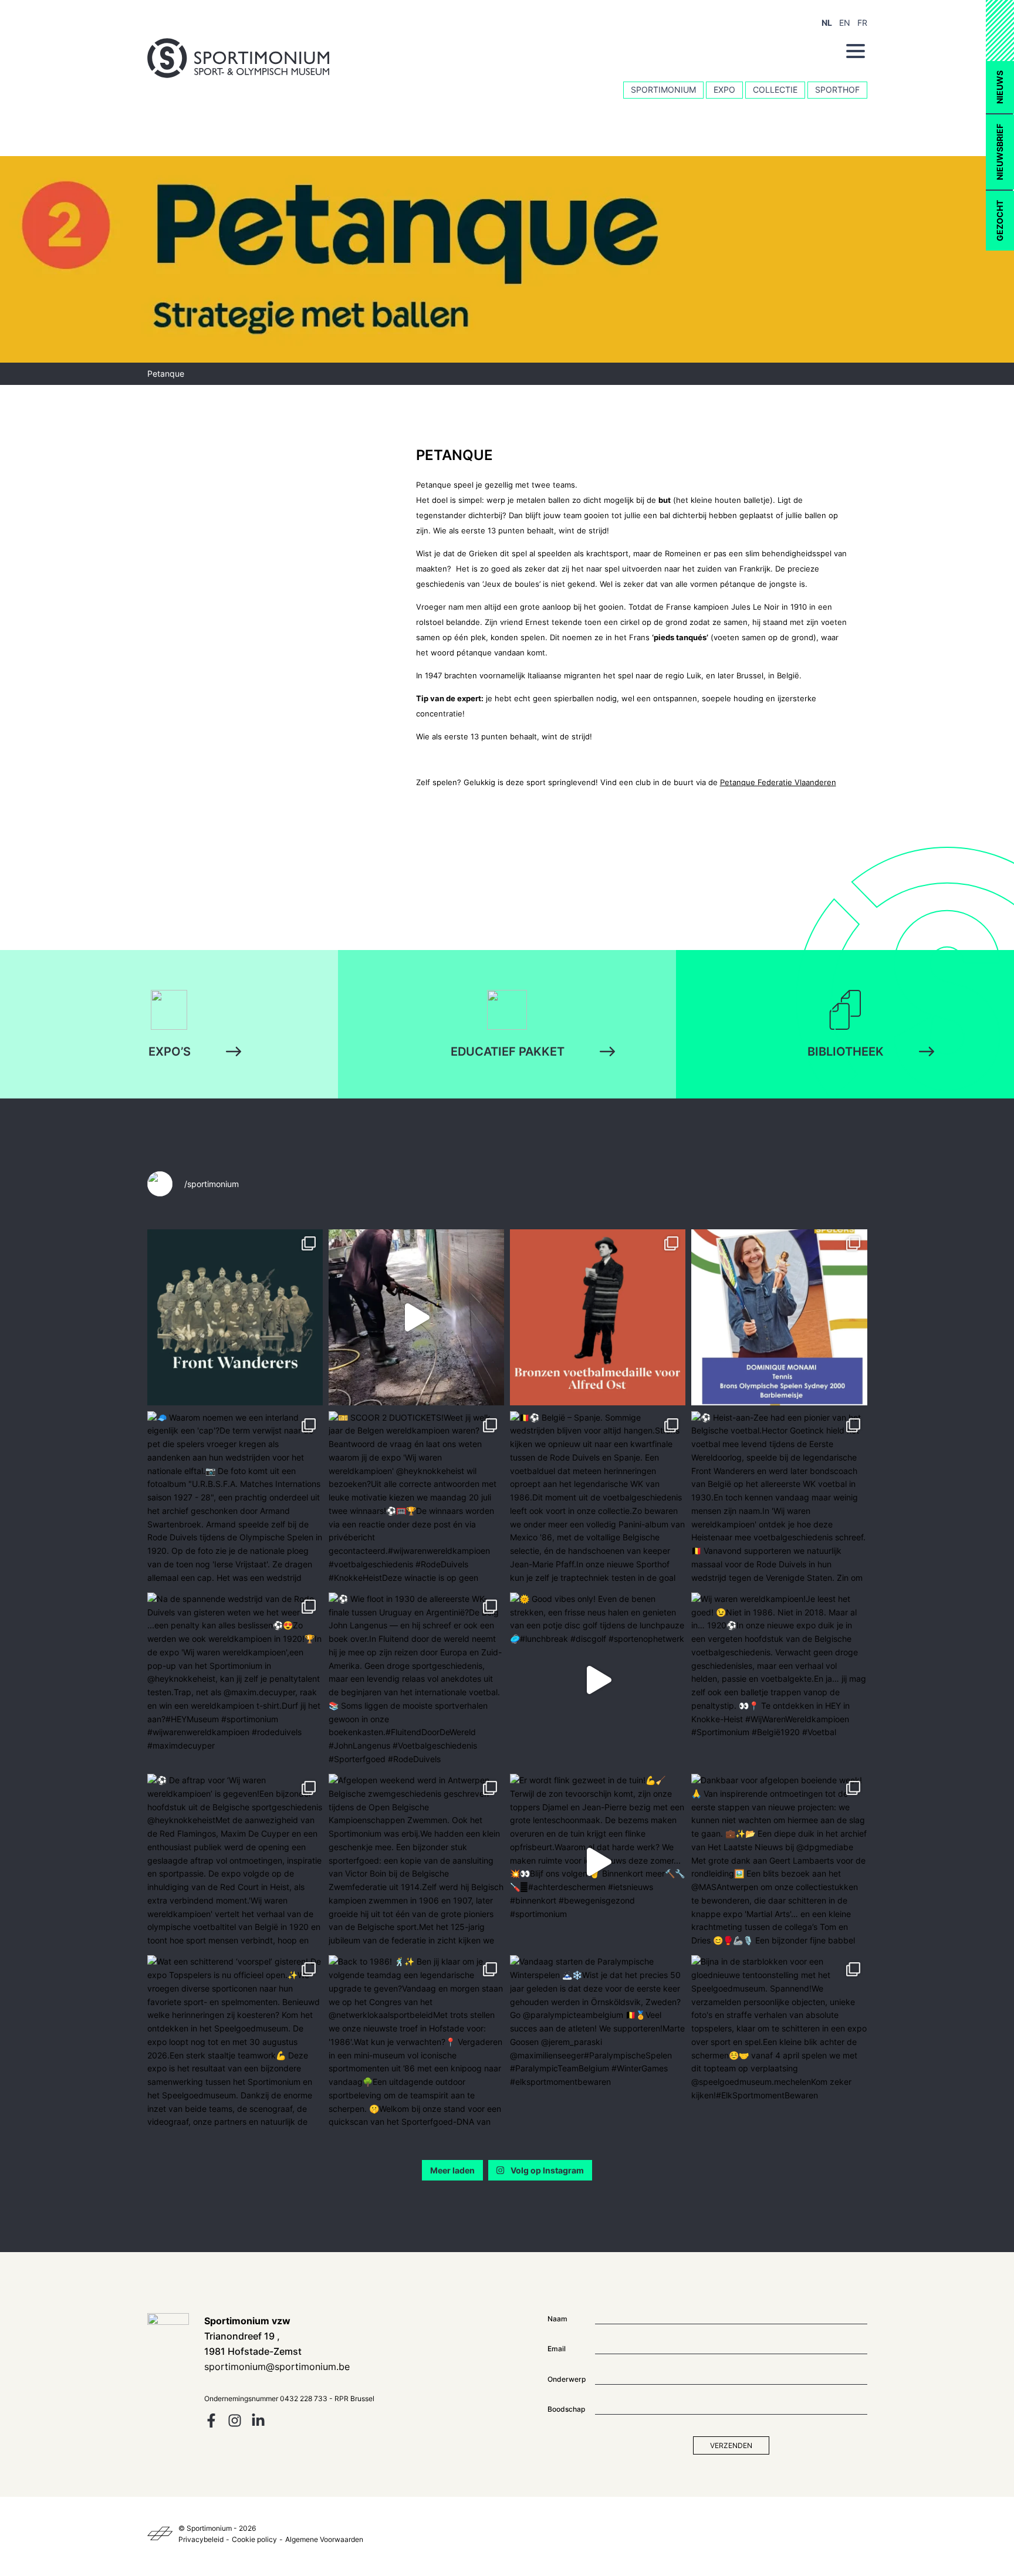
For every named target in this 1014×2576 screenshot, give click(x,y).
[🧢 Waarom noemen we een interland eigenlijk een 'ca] (235, 1499)
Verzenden (731, 2445)
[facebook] (211, 2424)
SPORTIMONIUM (663, 89)
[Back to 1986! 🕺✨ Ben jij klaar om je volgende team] (416, 2043)
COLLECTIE (775, 89)
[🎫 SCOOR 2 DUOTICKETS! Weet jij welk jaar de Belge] (416, 1499)
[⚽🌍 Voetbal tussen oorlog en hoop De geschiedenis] (235, 1317)
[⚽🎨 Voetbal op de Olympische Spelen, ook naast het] (598, 1317)
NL (827, 23)
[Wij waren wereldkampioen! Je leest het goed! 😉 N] (779, 1680)
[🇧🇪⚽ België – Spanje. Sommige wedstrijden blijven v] (598, 1499)
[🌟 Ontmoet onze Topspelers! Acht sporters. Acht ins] (779, 1317)
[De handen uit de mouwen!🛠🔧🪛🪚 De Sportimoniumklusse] (416, 1317)
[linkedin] (258, 2424)
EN (845, 23)
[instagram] (235, 2424)
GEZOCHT (1000, 221)
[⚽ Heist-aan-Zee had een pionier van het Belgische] (779, 1499)
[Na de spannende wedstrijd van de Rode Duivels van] (235, 1680)
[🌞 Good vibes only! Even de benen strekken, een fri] (598, 1680)
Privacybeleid (201, 2539)
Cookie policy (254, 2539)
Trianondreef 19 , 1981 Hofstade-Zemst (253, 2336)
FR (862, 23)
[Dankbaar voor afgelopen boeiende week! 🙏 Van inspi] (779, 1862)
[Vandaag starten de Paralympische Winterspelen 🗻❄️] (598, 2043)
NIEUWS (1000, 87)
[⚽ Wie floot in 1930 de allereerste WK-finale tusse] (416, 1680)
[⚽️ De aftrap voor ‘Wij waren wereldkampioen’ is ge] (235, 1862)
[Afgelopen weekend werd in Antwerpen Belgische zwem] (416, 1862)
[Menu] (856, 51)
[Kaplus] (160, 2534)
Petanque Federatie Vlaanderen (778, 782)
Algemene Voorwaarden (324, 2539)
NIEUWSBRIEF (1000, 152)
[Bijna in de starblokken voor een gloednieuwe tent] (779, 2043)
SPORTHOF (837, 89)
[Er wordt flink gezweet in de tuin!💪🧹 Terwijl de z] (598, 1862)
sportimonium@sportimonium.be (277, 2367)
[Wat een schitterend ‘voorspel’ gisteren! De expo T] (235, 2043)
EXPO (724, 89)
